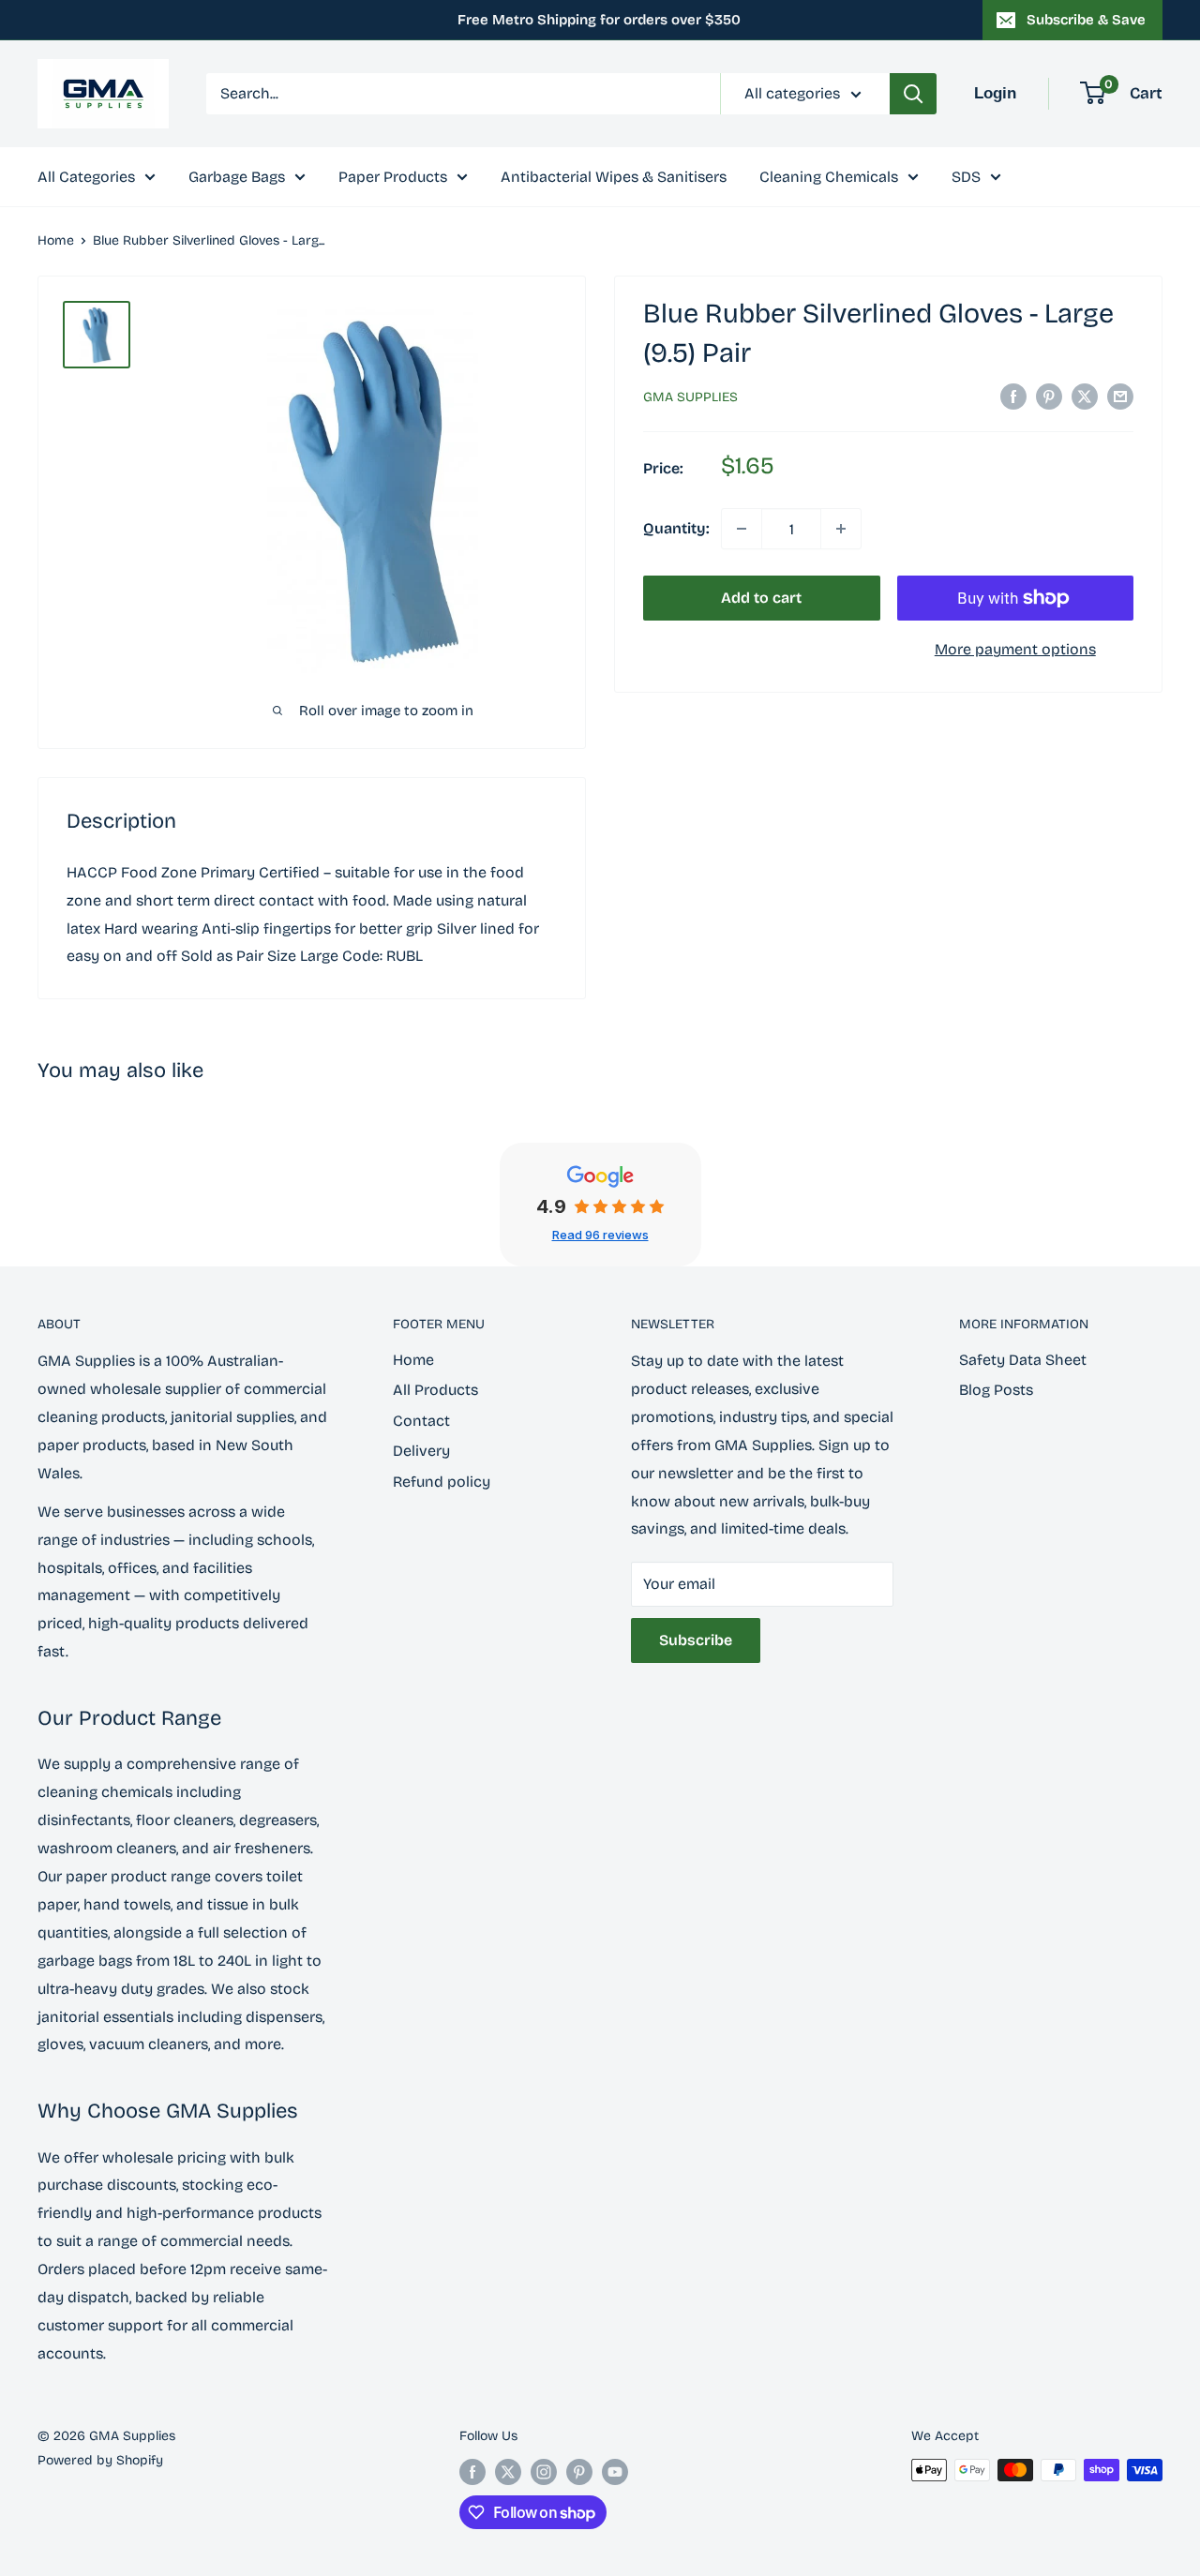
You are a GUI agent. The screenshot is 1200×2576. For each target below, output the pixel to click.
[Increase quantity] (841, 529)
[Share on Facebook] (1013, 396)
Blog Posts (996, 1390)
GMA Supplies (690, 397)
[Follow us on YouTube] (615, 2472)
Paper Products (393, 177)
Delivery (421, 1451)
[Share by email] (1120, 396)
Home (56, 240)
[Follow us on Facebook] (472, 2472)
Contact (421, 1421)
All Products (435, 1390)
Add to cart (761, 598)
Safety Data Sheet (1023, 1360)
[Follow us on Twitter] (508, 2472)
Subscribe (696, 1640)
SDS (966, 177)
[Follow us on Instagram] (544, 2472)
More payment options (1015, 649)
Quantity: (676, 528)
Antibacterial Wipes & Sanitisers (614, 177)
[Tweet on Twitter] (1085, 396)
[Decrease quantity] (742, 529)
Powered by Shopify (100, 2460)
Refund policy (442, 1482)
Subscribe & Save (1086, 20)
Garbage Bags (237, 177)
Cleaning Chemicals (829, 177)
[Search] (913, 94)
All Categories (86, 177)
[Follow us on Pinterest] (579, 2472)
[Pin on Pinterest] (1049, 396)
